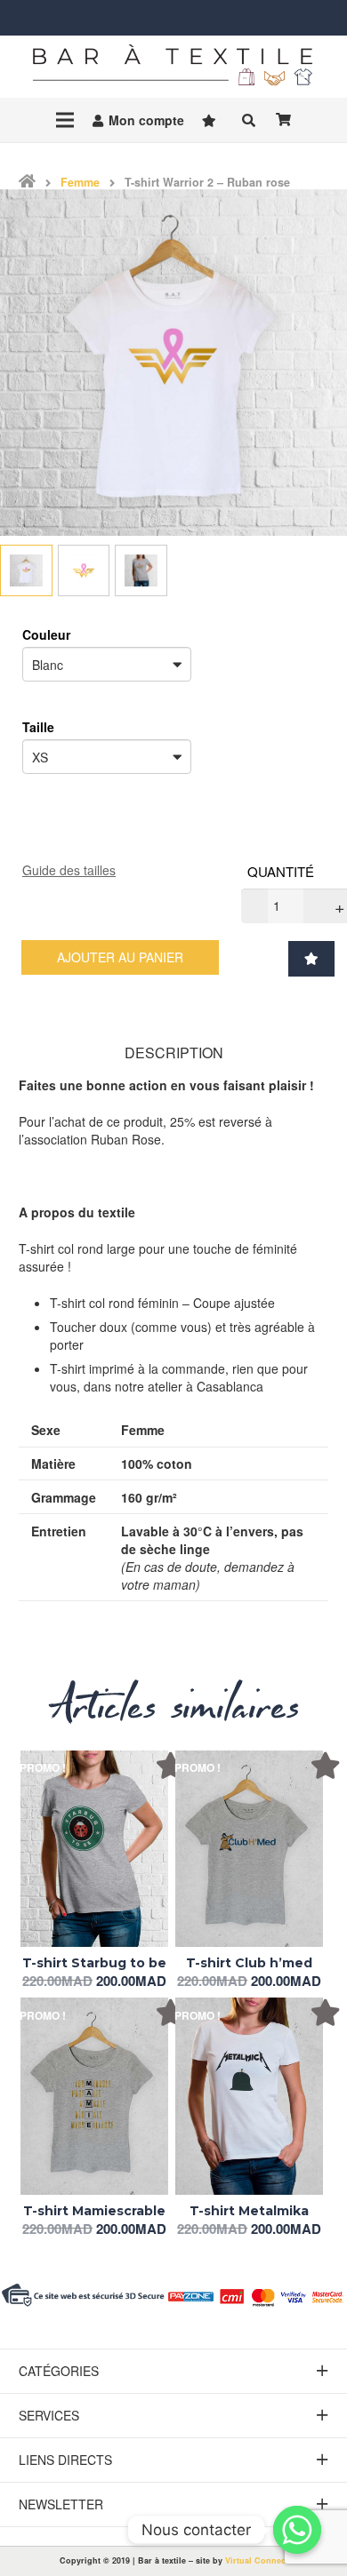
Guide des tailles (69, 870)
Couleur (46, 634)
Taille (38, 727)
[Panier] (282, 120)
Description (174, 1053)
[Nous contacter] (297, 2530)
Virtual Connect (257, 2560)
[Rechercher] (249, 120)
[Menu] (65, 120)
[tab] (173, 1053)
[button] (305, 953)
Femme (80, 182)
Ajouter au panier (120, 957)
